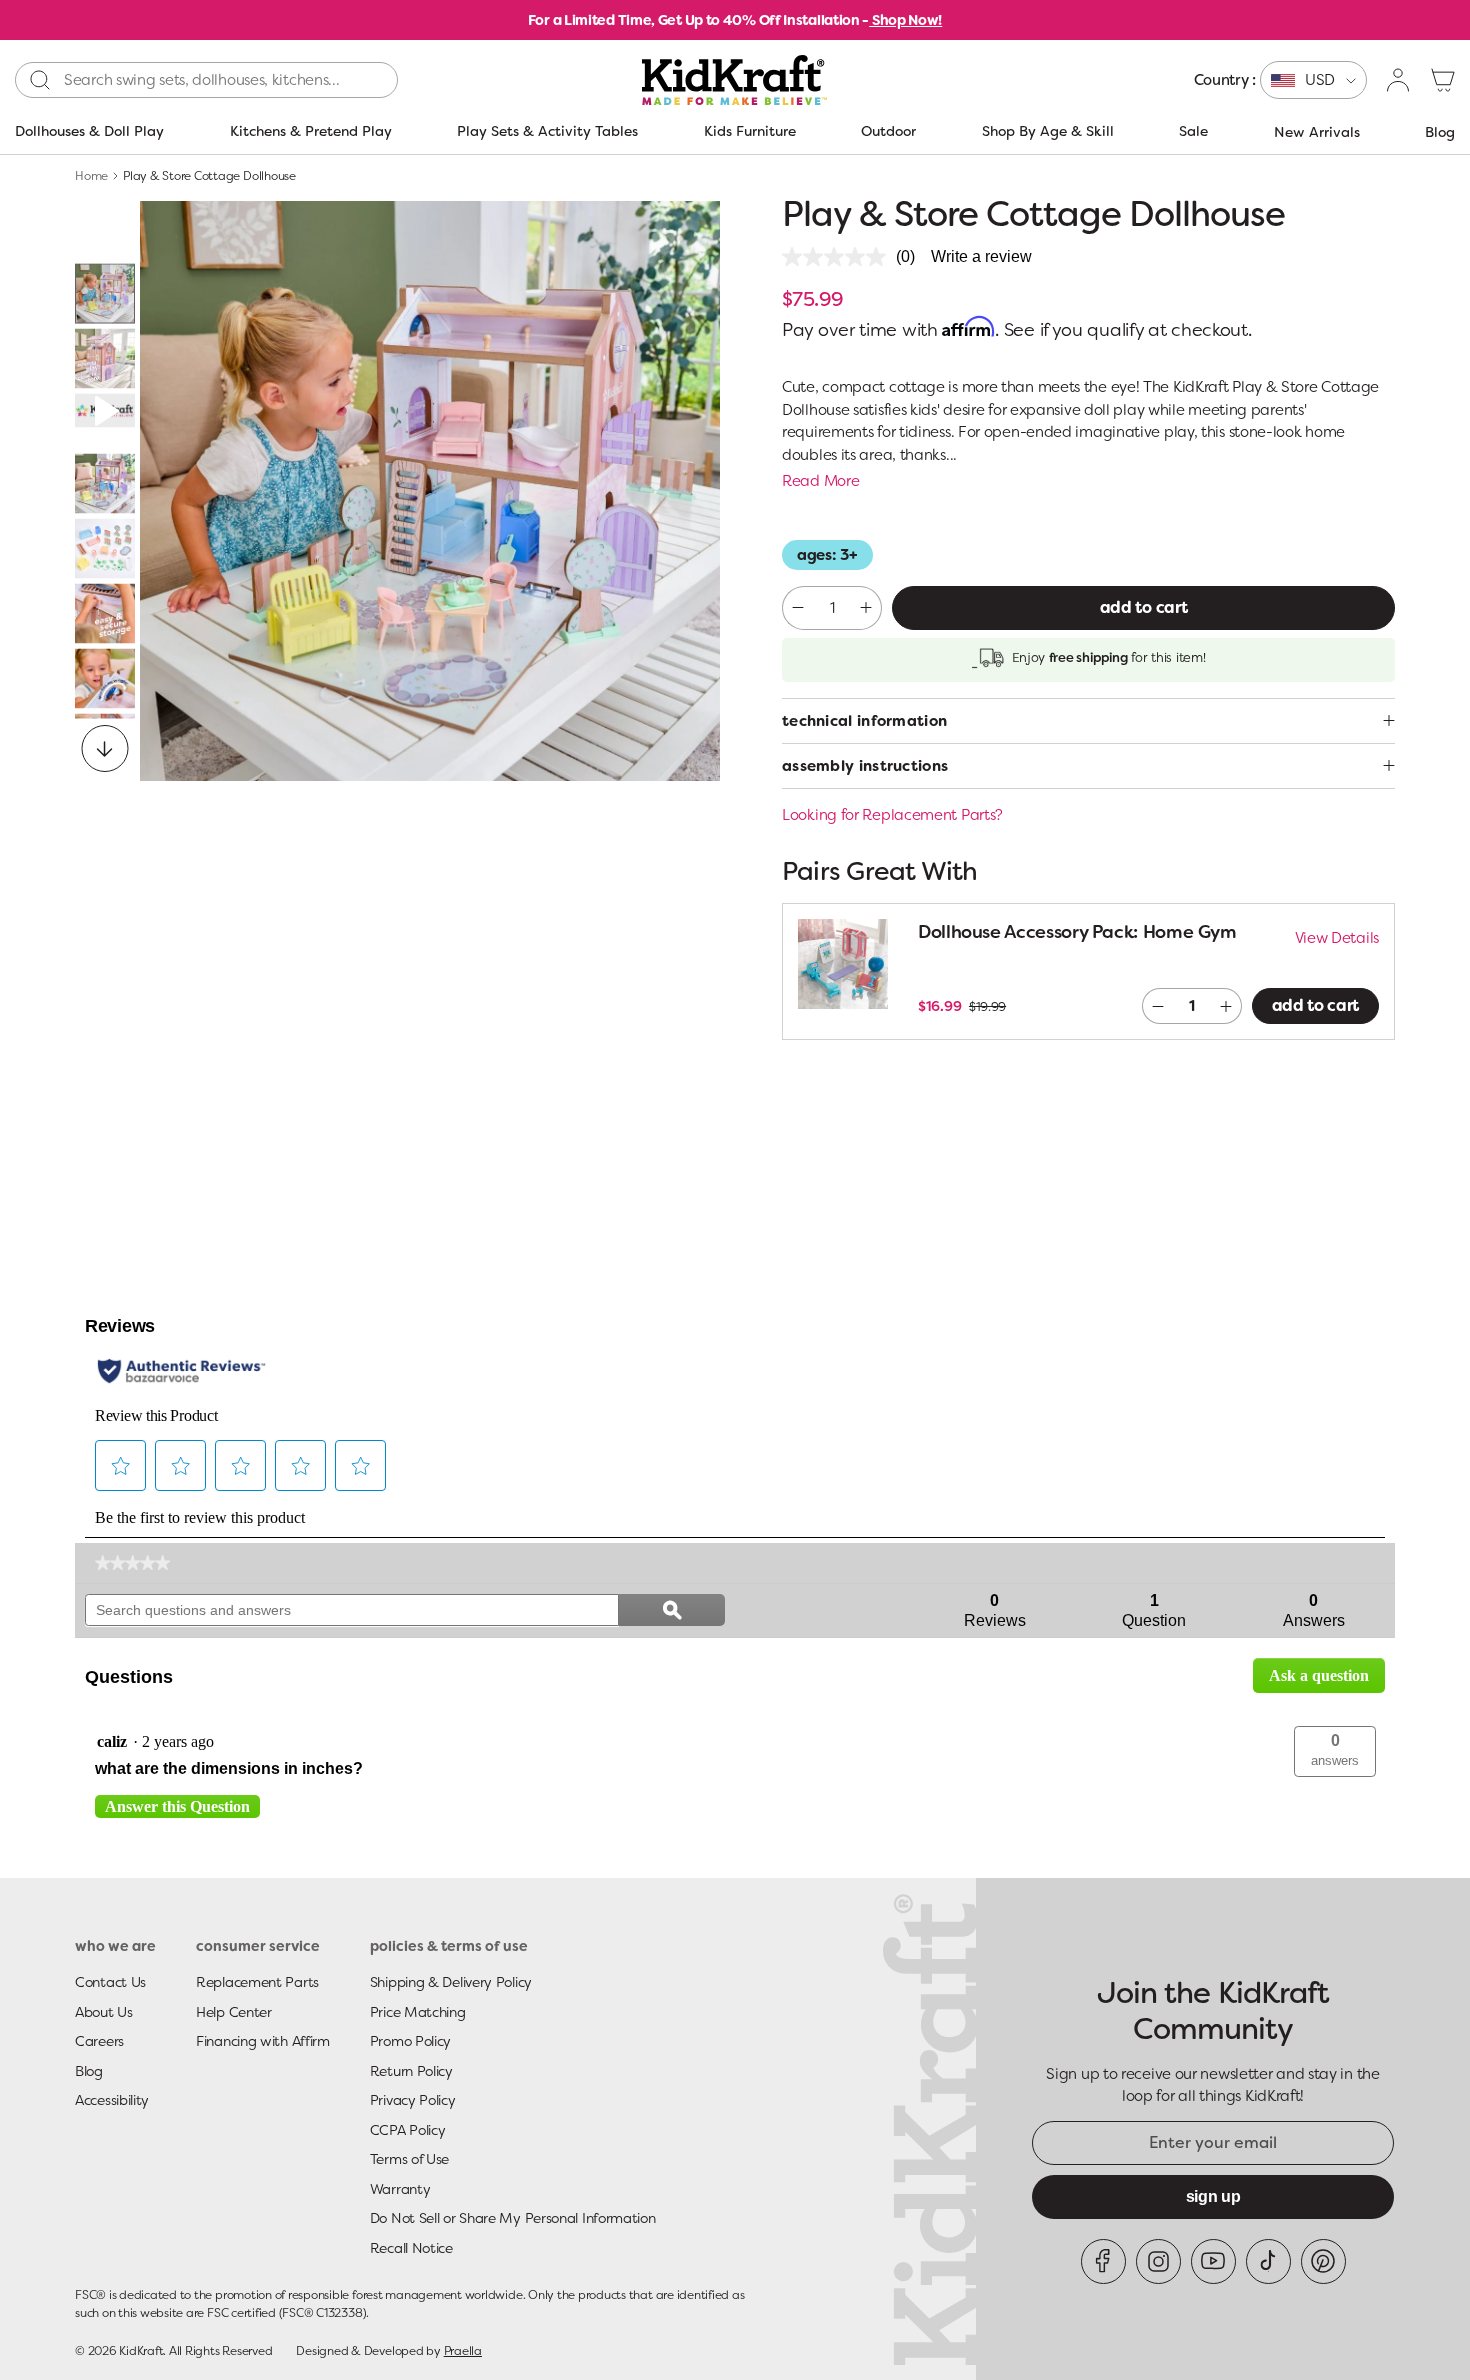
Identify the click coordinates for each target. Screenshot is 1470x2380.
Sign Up (1213, 2196)
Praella (463, 2351)
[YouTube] (1213, 2261)
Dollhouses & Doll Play (89, 131)
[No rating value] (839, 257)
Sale (1193, 131)
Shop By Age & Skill (1048, 131)
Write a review (981, 256)
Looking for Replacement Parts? (892, 815)
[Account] (1399, 80)
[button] (1443, 80)
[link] (132, 1563)
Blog (1440, 132)
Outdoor (888, 131)
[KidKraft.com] (734, 80)
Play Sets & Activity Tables (547, 131)
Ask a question (1319, 1675)
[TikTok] (1268, 2261)
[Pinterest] (1323, 2261)
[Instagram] (1158, 2261)
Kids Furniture (750, 131)
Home (91, 176)
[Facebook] (1103, 2261)
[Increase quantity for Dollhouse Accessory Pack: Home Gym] (1226, 1006)
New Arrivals (1317, 132)
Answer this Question (177, 1806)
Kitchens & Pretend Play (311, 131)
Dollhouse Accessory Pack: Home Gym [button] (1077, 932)
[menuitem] (1280, 80)
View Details (1337, 938)
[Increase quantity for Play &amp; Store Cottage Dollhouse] (866, 608)
